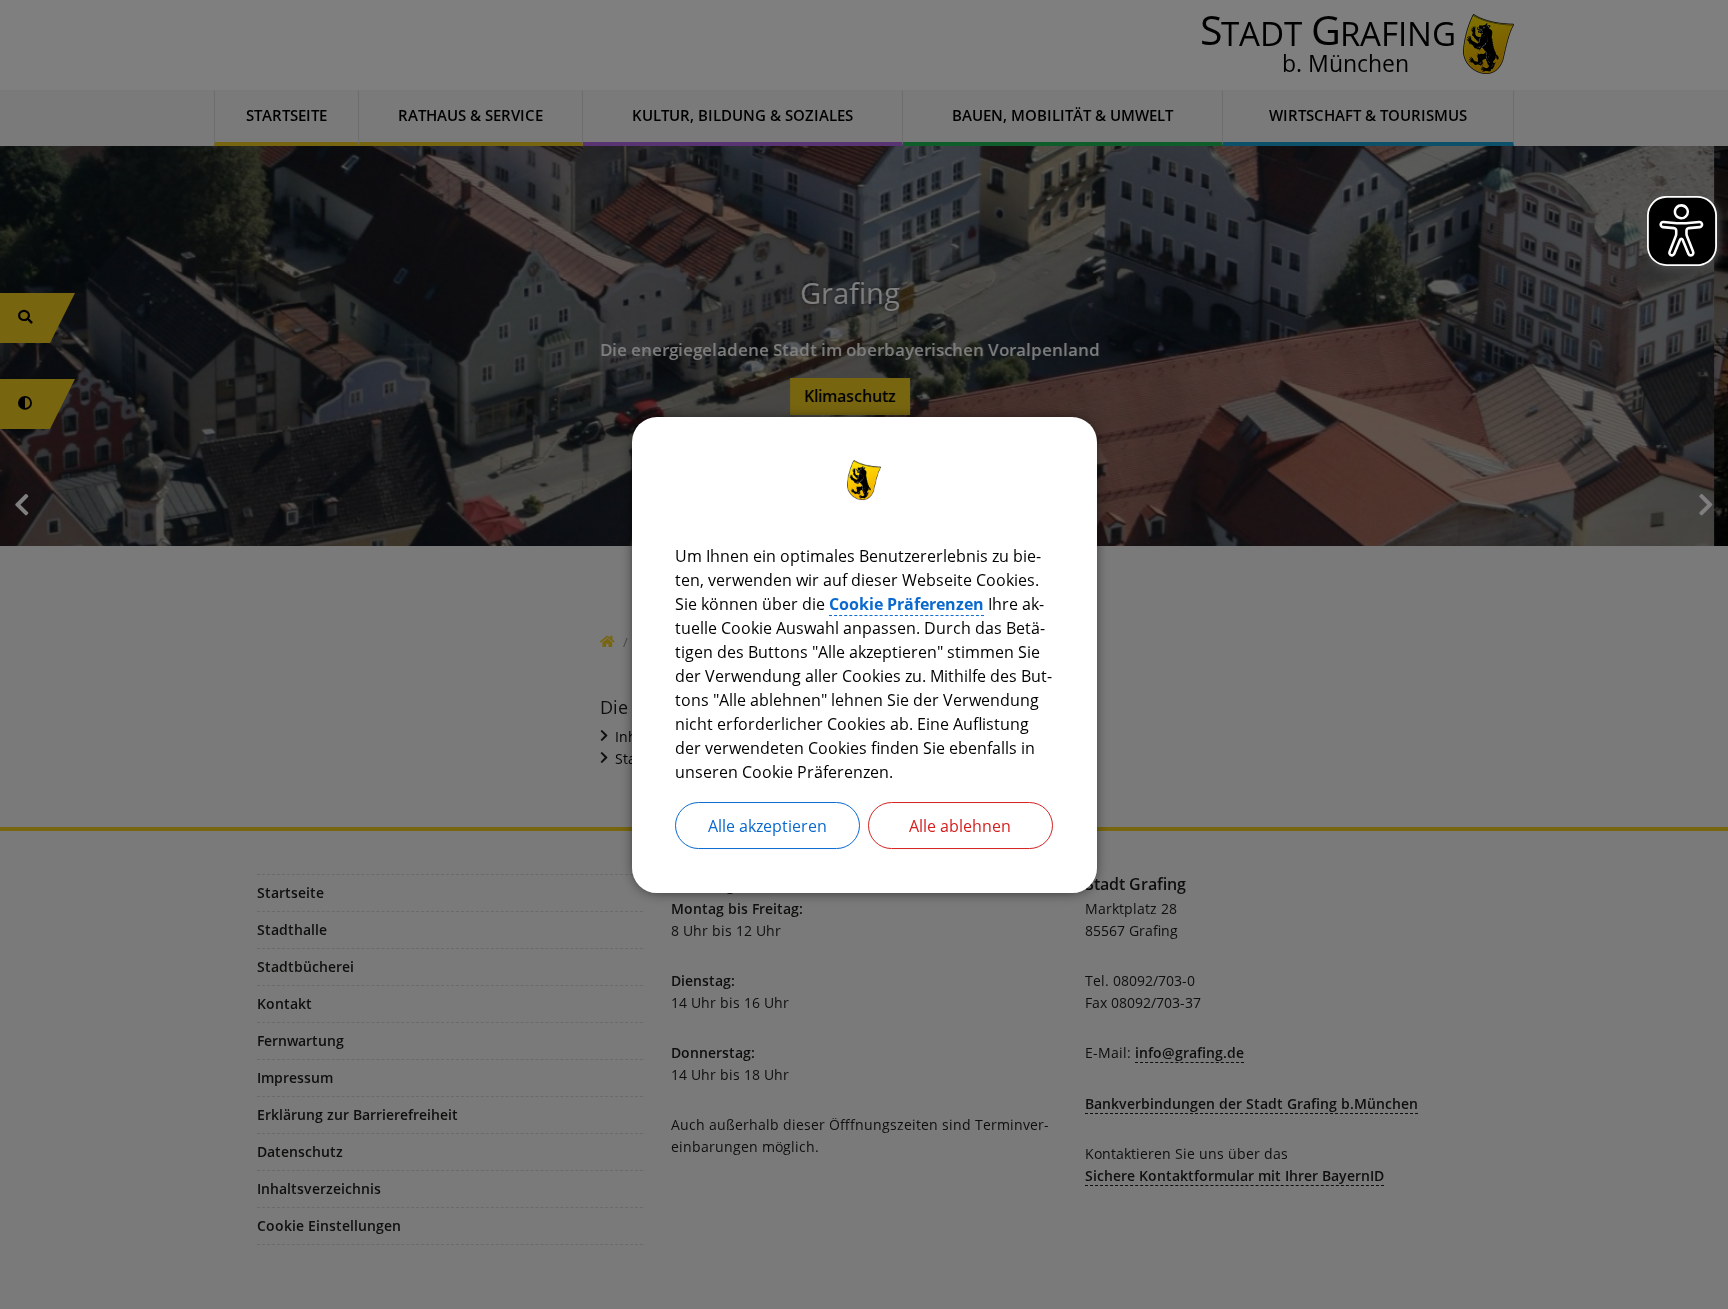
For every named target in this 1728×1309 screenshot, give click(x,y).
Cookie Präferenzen (906, 603)
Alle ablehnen (960, 825)
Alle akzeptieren (767, 825)
